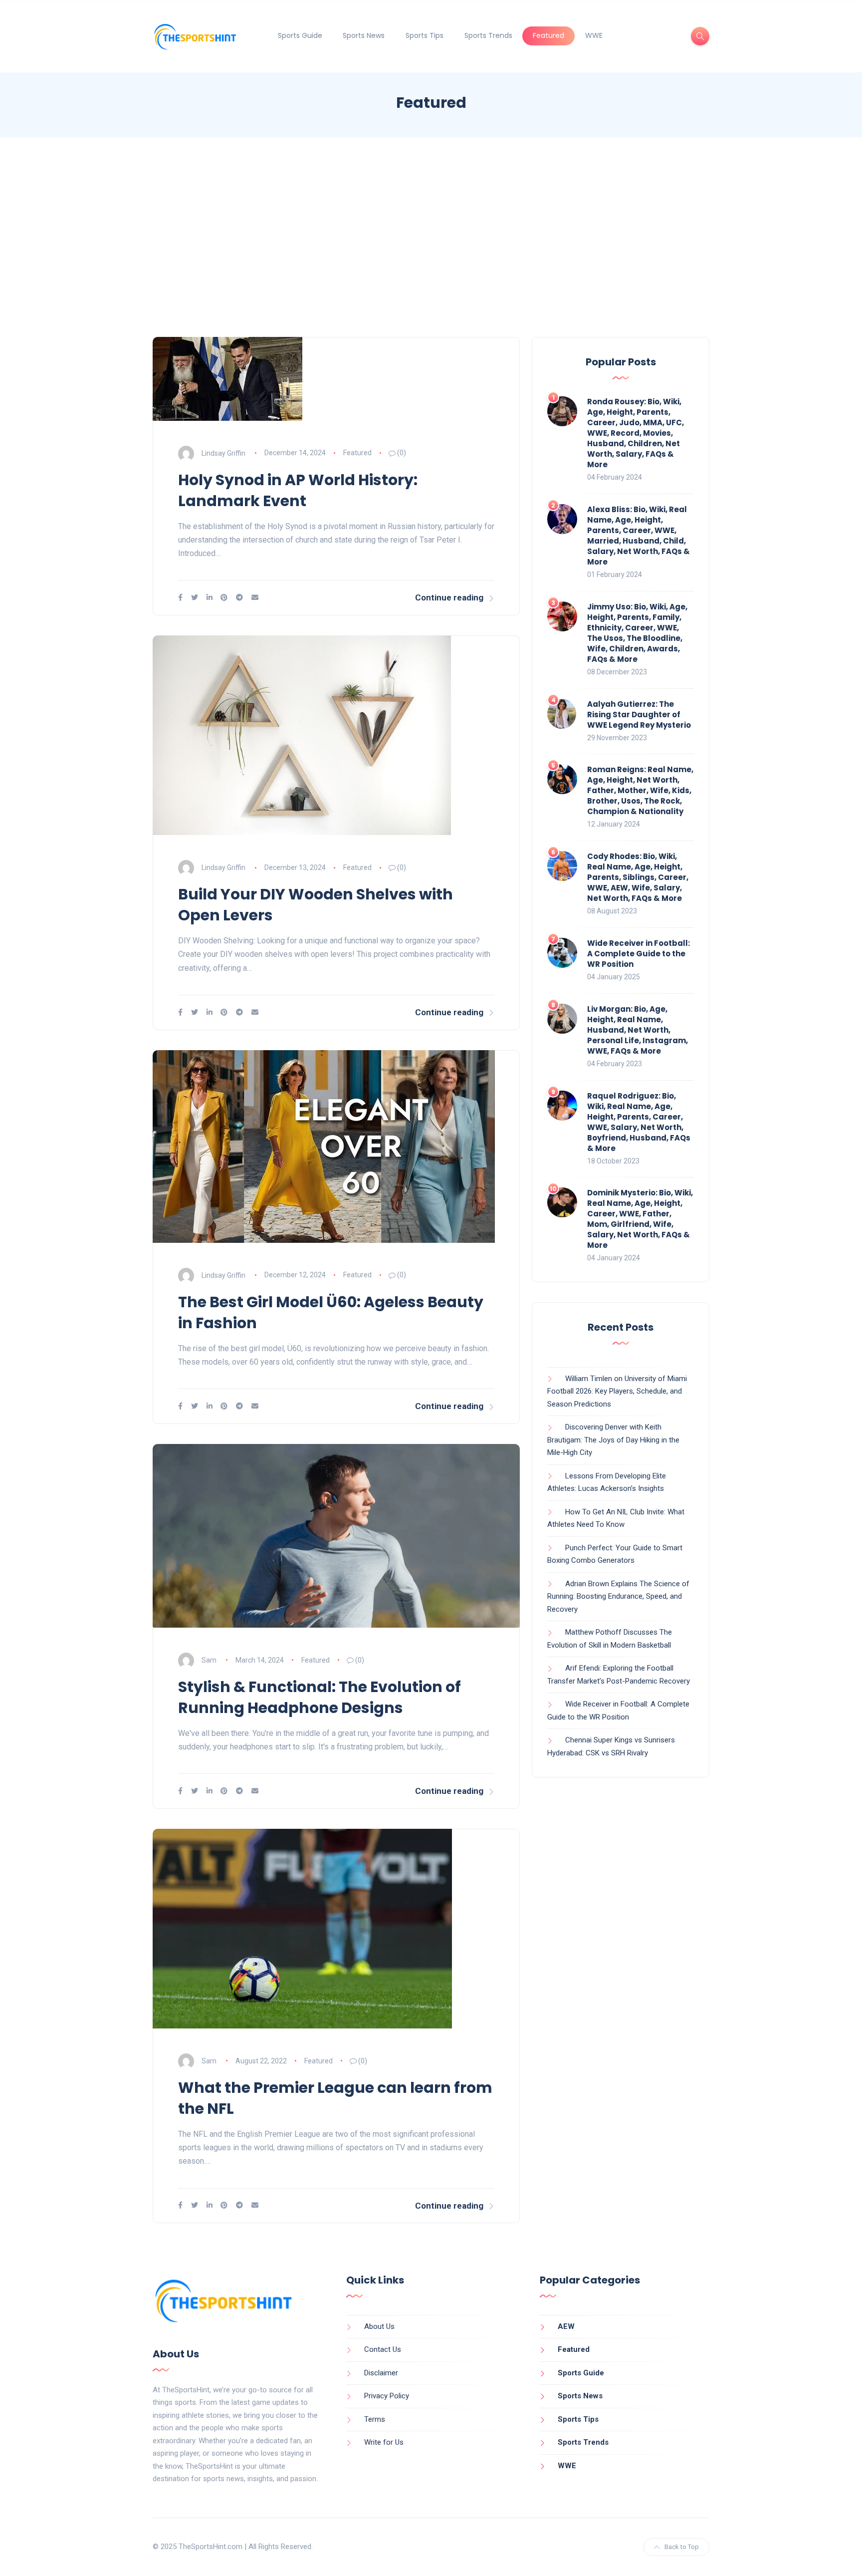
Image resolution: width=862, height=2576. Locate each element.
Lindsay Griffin (223, 453)
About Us (379, 2326)
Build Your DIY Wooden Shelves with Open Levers (316, 905)
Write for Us (384, 2442)
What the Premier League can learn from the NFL (335, 2098)
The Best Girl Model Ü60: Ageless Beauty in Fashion (331, 1312)
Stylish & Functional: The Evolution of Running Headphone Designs (320, 1697)
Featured (548, 35)
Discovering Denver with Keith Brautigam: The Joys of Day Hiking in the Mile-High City (613, 1440)
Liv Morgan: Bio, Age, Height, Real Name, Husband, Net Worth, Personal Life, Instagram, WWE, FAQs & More (638, 1030)
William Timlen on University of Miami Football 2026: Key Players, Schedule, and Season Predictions (617, 1391)
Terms (375, 2419)
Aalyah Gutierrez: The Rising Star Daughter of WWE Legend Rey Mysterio (639, 715)
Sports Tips (425, 35)
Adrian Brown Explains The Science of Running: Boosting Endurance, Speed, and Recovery (618, 1596)
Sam (209, 1660)
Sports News (364, 35)
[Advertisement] (431, 237)
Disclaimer (381, 2373)
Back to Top (682, 2547)
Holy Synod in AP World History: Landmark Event (298, 490)
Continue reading (449, 597)
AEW (566, 2326)
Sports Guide (300, 35)
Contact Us (383, 2349)
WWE (594, 35)
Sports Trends (488, 35)
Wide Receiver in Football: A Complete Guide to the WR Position (639, 954)
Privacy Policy (387, 2396)
